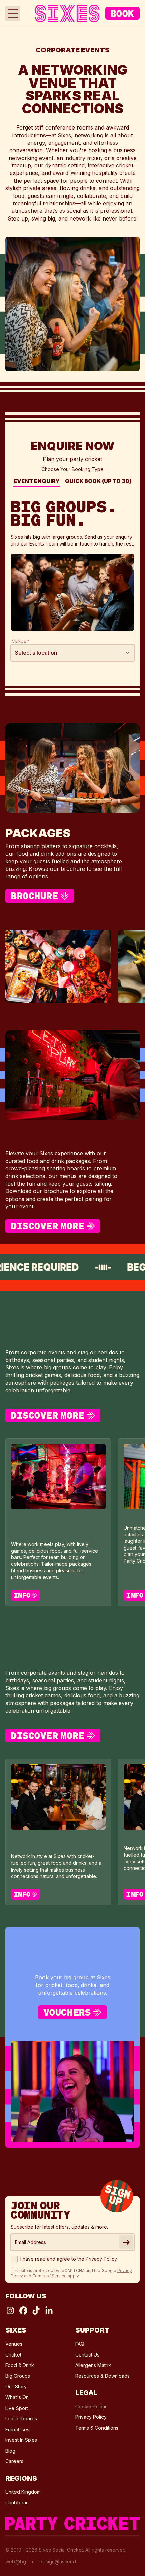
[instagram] (10, 2311)
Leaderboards (21, 2419)
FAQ (80, 2344)
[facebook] (23, 2311)
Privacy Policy (91, 2417)
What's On (17, 2397)
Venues (14, 2344)
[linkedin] (49, 2311)
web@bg (16, 2562)
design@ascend (58, 2562)
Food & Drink (20, 2365)
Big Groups (18, 2376)
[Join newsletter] (126, 2242)
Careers (14, 2461)
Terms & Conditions (97, 2428)
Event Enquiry (37, 482)
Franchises (17, 2429)
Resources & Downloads (103, 2376)
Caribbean (17, 2502)
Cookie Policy (91, 2406)
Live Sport (17, 2408)
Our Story (16, 2386)
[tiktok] (36, 2311)
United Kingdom (23, 2492)
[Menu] (13, 14)
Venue (21, 641)
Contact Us (87, 2355)
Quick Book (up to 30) (98, 482)
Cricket (13, 2355)
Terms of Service (50, 2276)
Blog (10, 2451)
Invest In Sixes (21, 2440)
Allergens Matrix (93, 2365)
